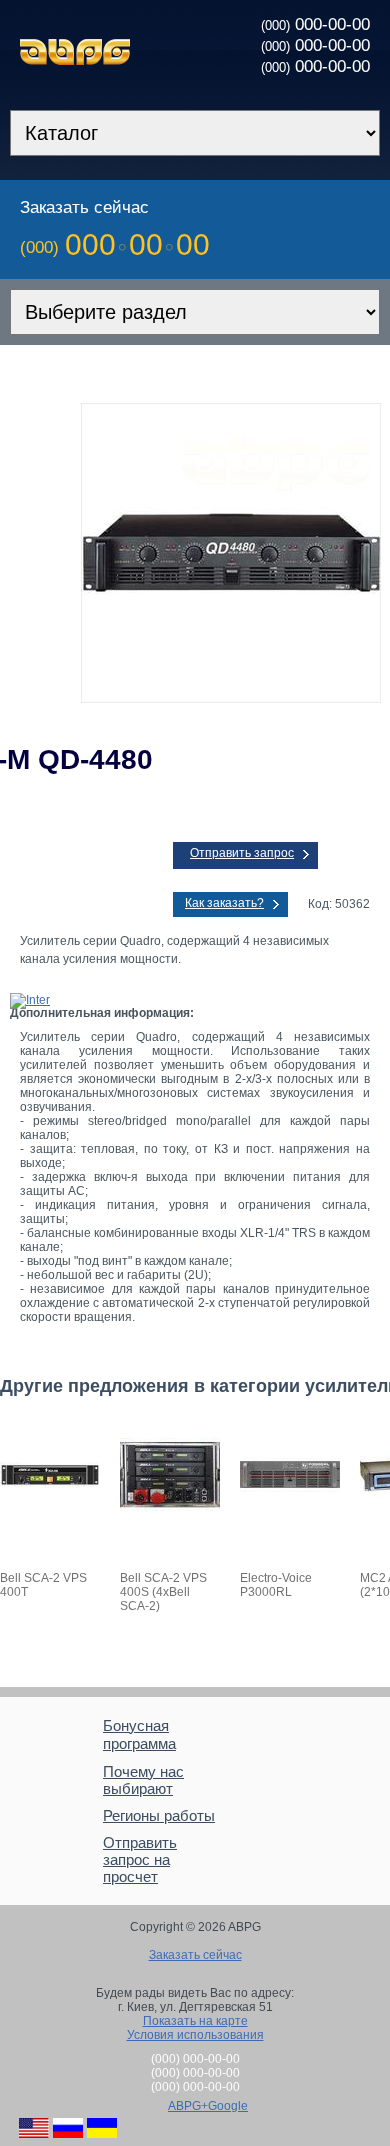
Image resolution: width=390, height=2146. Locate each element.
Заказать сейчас (195, 1955)
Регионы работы (159, 1815)
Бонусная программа (139, 1734)
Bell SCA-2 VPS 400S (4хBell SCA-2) (163, 1592)
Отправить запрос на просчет (140, 1859)
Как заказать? (224, 903)
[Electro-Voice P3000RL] (290, 1521)
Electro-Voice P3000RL (276, 1585)
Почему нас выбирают (143, 1780)
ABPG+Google (208, 2106)
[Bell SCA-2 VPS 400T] (50, 1521)
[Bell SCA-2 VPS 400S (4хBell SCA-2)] (170, 1521)
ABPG (75, 52)
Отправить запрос (242, 853)
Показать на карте (195, 2021)
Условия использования (195, 2035)
